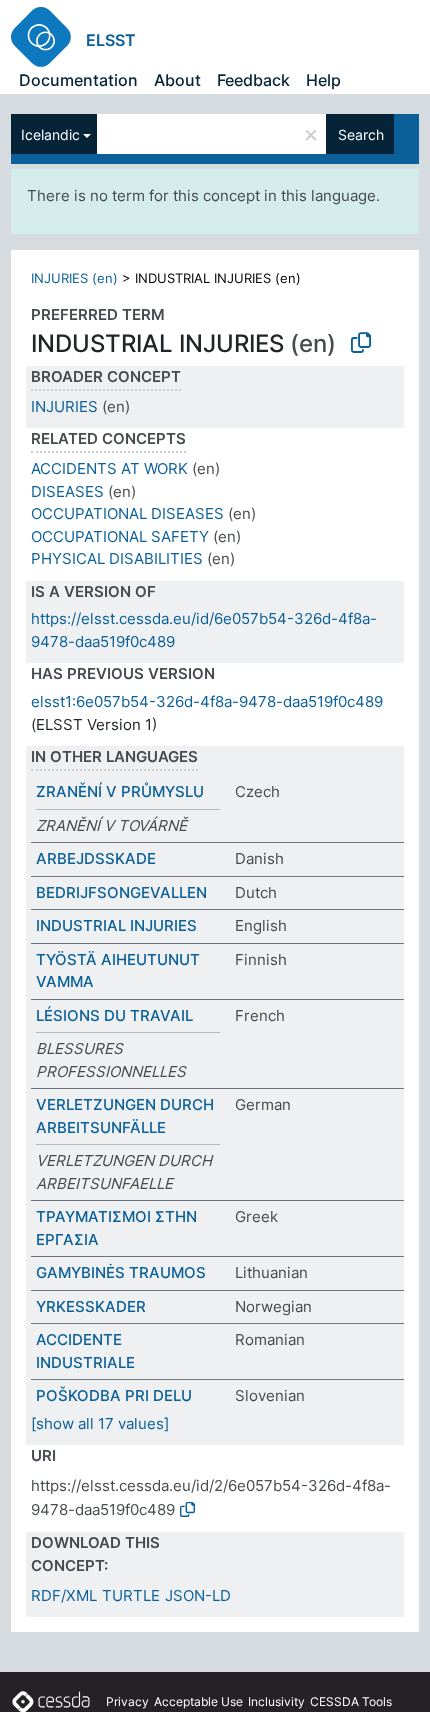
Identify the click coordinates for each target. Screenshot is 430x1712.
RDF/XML (64, 1595)
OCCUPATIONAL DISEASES (127, 513)
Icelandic (50, 134)
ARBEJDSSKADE (96, 858)
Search (361, 134)
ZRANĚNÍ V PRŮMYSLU (120, 791)
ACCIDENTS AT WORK (109, 468)
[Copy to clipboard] (361, 343)
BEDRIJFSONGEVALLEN (121, 892)
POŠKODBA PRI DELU (114, 1395)
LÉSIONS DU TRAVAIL (114, 1015)
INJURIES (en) (74, 278)
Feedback (253, 80)
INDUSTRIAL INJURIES (116, 925)
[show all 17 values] (100, 1423)
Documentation (78, 80)
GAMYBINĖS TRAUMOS (121, 1272)
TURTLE (131, 1595)
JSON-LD (198, 1595)
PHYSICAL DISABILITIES (117, 558)
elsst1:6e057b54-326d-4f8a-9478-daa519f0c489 (207, 701)
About (177, 80)
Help (323, 80)
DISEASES (67, 491)
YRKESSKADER (91, 1306)
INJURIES (64, 406)
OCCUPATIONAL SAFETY (120, 536)
